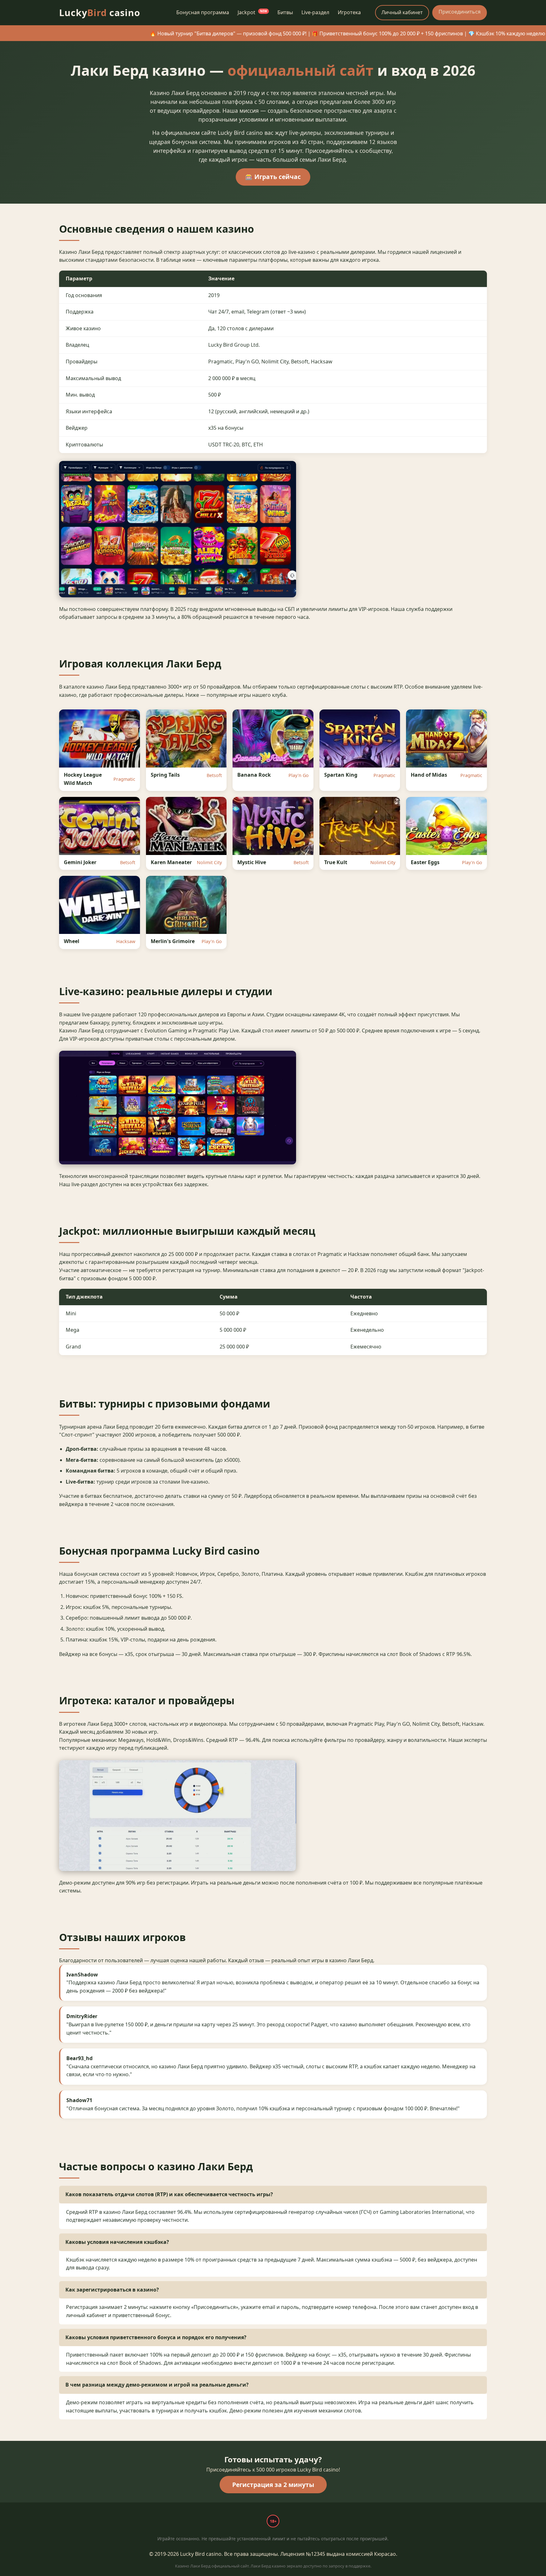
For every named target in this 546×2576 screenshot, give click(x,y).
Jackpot (252, 12)
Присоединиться (460, 12)
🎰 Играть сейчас (273, 177)
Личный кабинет (402, 12)
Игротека (349, 12)
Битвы (285, 12)
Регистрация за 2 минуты (273, 2485)
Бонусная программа (203, 12)
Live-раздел (315, 12)
